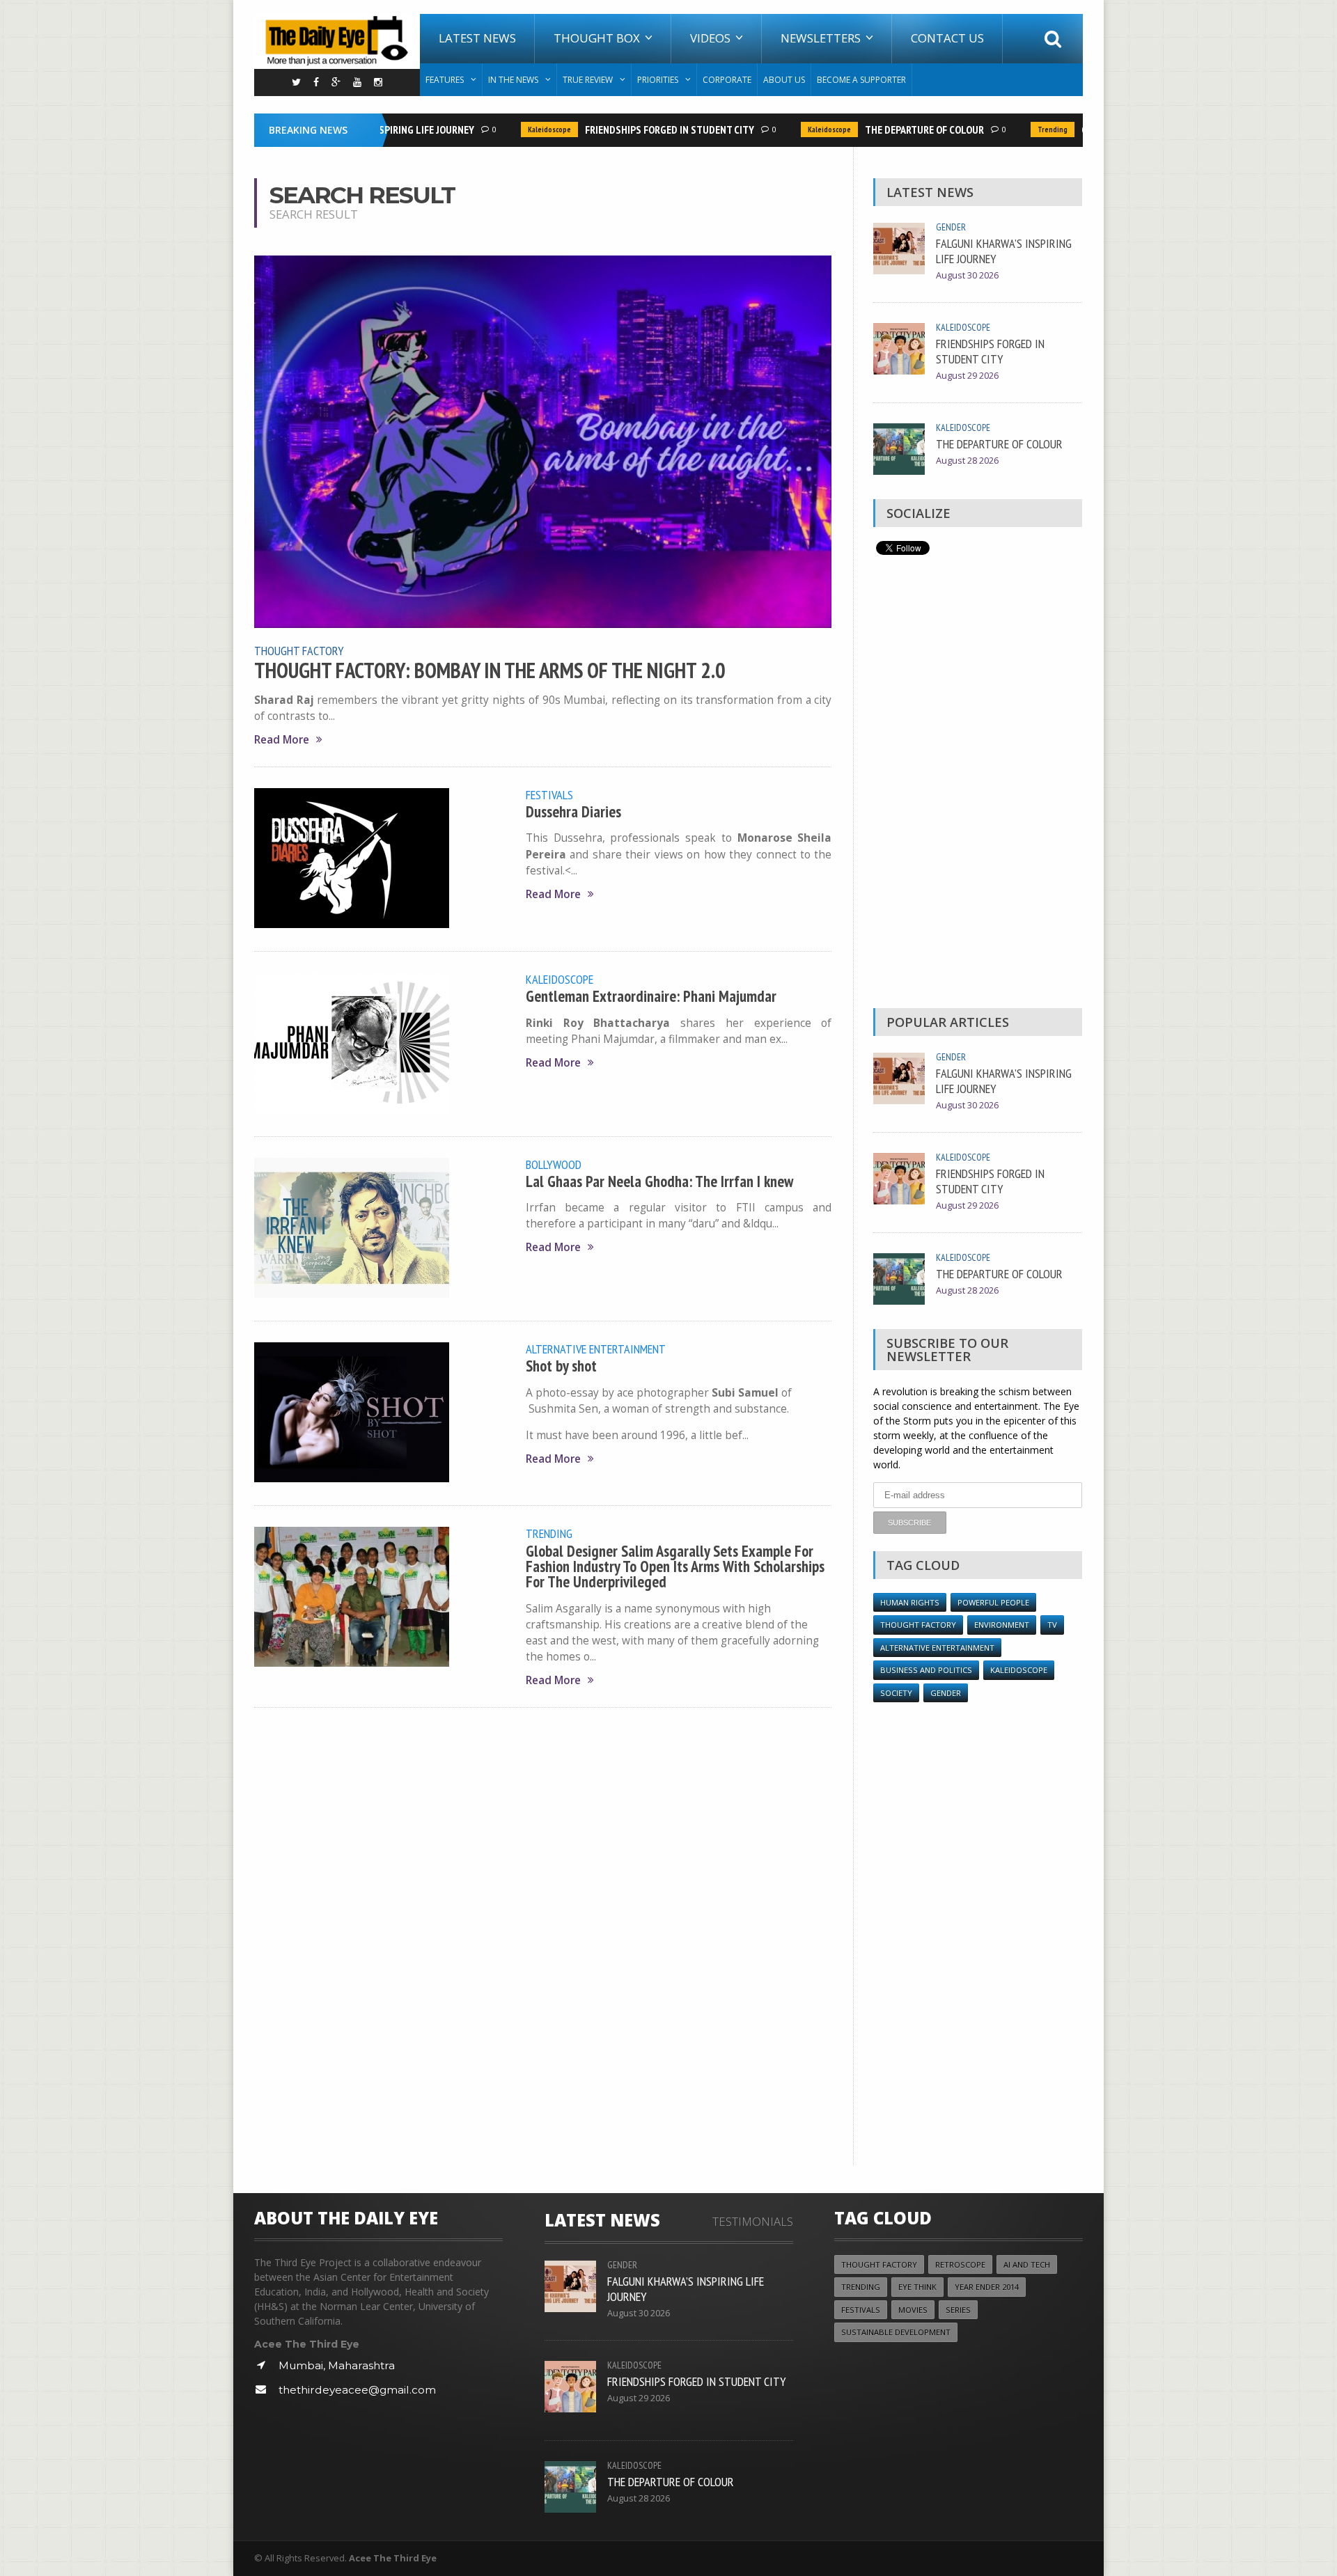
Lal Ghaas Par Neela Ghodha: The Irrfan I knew (659, 1181)
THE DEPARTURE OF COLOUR (895, 129)
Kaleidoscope (520, 129)
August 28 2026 (967, 461)
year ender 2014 (987, 2287)
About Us (784, 80)
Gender (951, 227)
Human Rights (910, 1602)
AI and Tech (1027, 2264)
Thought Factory (299, 650)
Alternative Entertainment (596, 1349)
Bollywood (554, 1164)
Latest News (477, 38)
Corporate (727, 80)
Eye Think (917, 2287)
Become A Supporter (861, 80)
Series (958, 2310)
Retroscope (960, 2264)
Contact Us (947, 38)
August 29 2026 (967, 376)
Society (896, 1693)
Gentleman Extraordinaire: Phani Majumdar (651, 996)
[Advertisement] (978, 785)
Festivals (549, 794)
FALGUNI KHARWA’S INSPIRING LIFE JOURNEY (1004, 251)
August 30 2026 (967, 275)
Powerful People (993, 1602)
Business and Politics (926, 1670)
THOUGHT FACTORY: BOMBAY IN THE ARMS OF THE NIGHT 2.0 (490, 670)
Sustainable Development (896, 2332)
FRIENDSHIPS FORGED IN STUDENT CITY (640, 129)
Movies (913, 2310)
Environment (1002, 1625)
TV (1052, 1625)
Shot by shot (561, 1366)
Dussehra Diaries (573, 811)
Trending (1023, 129)
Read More (282, 740)
